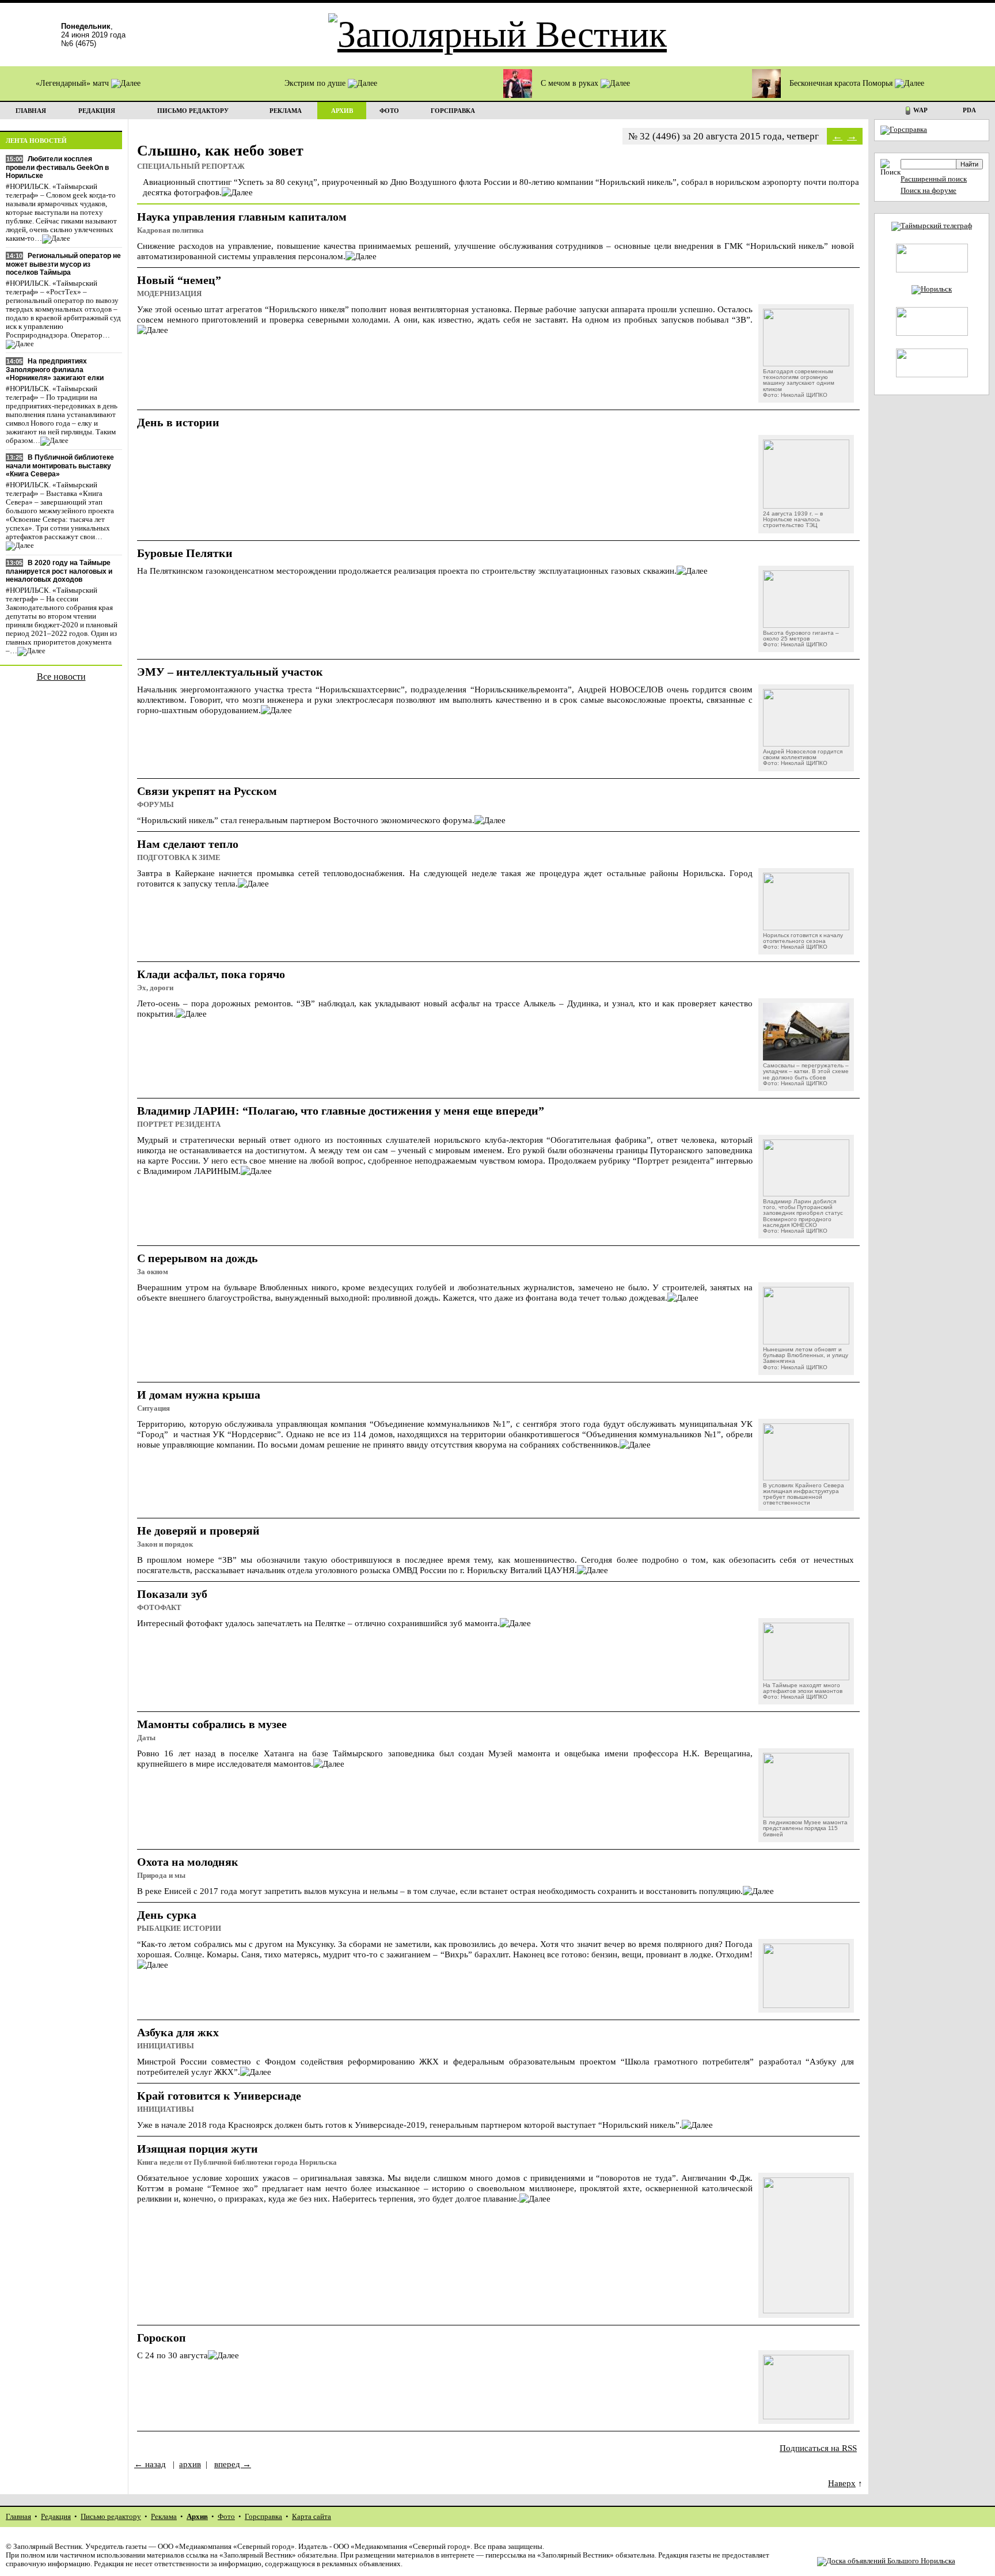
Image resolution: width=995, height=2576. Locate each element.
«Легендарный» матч (73, 83)
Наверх (842, 2483)
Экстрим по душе (316, 83)
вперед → (233, 2464)
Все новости (61, 677)
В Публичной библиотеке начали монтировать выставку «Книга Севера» (60, 466)
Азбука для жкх (178, 2032)
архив (190, 2464)
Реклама (164, 2517)
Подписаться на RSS (818, 2448)
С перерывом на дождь (198, 1258)
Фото (226, 2517)
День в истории (178, 422)
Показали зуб (172, 1594)
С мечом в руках (571, 83)
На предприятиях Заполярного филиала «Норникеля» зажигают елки (55, 370)
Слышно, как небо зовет (220, 151)
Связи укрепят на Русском (207, 791)
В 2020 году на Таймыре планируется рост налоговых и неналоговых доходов (59, 571)
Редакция (56, 2517)
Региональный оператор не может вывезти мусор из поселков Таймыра (63, 264)
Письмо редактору (111, 2517)
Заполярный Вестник (48, 2547)
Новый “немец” (179, 280)
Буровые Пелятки (185, 553)
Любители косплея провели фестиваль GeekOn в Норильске (57, 167)
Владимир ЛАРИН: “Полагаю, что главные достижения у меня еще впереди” (341, 1111)
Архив (197, 2517)
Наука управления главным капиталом (242, 217)
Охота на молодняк (188, 1862)
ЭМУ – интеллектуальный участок (230, 672)
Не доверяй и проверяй (198, 1531)
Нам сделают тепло (188, 844)
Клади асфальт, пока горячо (211, 974)
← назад (150, 2464)
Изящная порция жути (198, 2149)
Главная (18, 2517)
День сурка (167, 1915)
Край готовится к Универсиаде (219, 2096)
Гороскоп (162, 2338)
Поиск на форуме (928, 191)
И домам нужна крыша (199, 1395)
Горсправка (263, 2517)
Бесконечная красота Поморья (842, 83)
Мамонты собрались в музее (212, 1724)
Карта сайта (312, 2517)
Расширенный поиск (934, 179)
